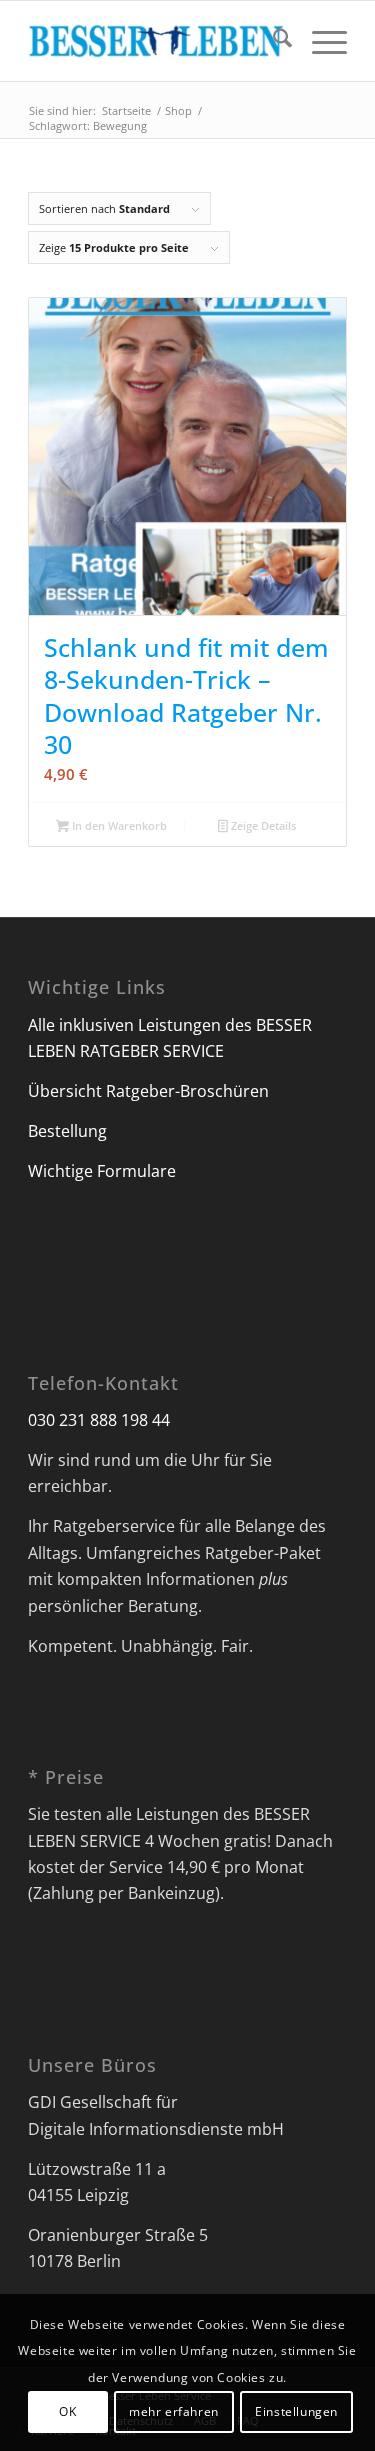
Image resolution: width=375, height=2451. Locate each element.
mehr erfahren (174, 2411)
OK (67, 2411)
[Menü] (319, 41)
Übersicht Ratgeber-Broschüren (148, 1091)
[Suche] (272, 41)
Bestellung (67, 1131)
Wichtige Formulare (102, 1171)
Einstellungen (296, 2411)
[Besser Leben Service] (155, 41)
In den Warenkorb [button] (118, 825)
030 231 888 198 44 (99, 1420)
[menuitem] (272, 41)
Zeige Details (262, 825)
